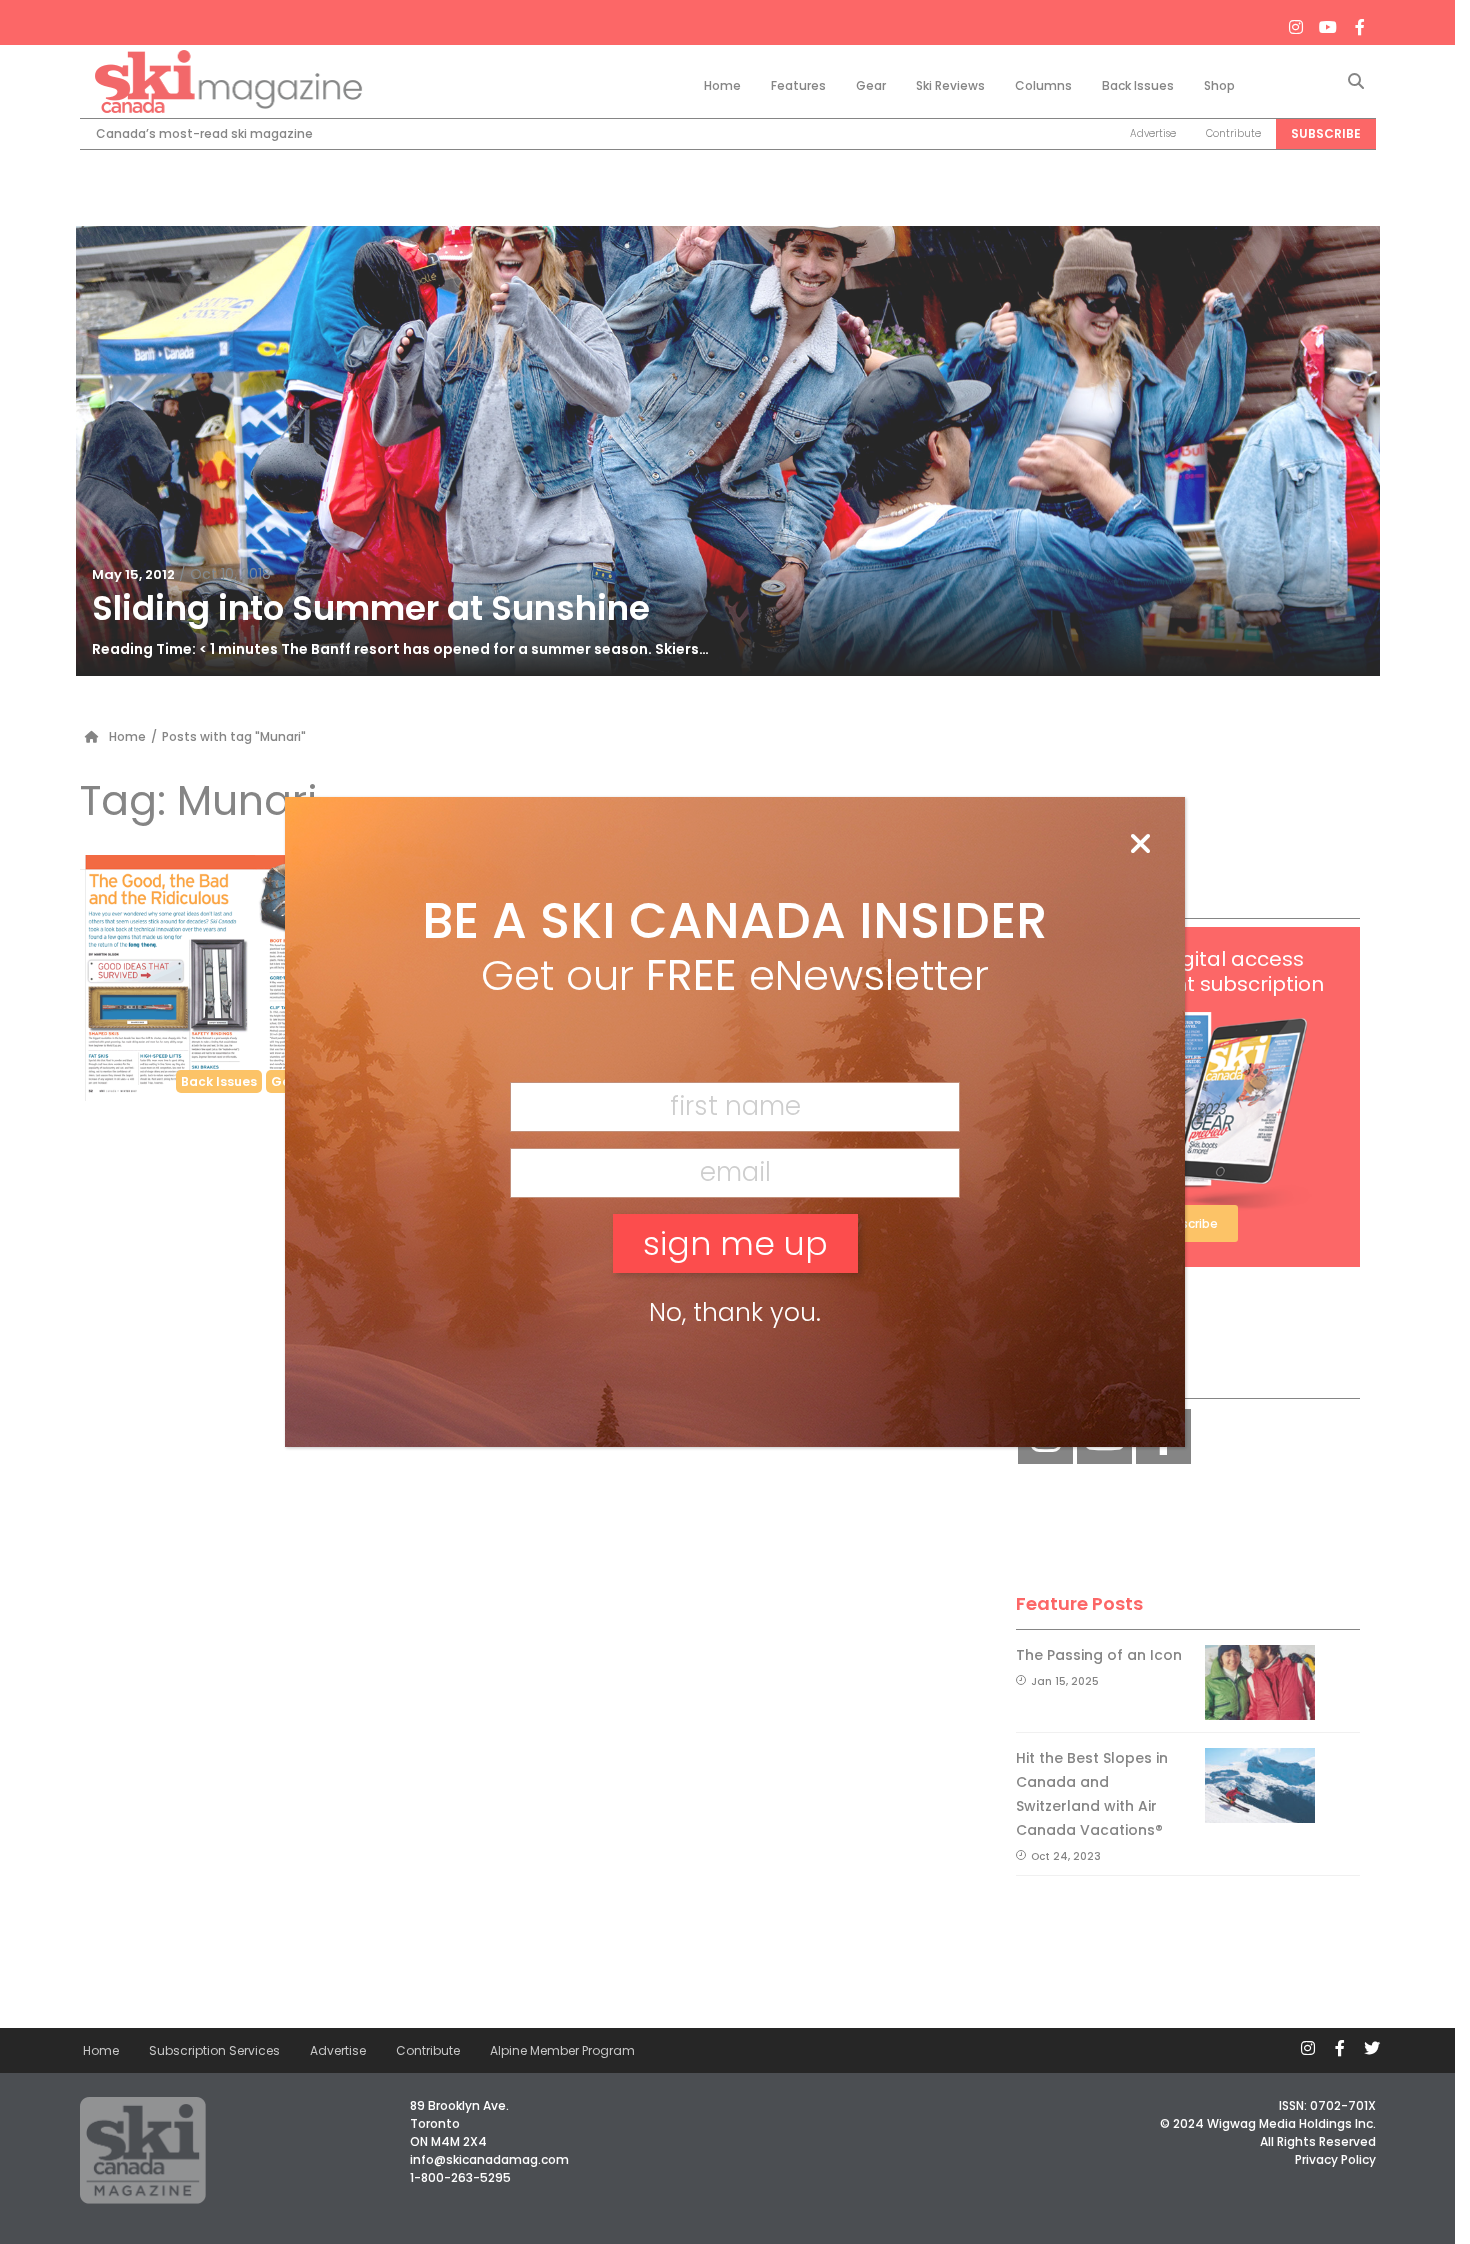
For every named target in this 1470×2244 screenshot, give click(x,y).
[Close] (1140, 845)
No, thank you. (735, 1312)
